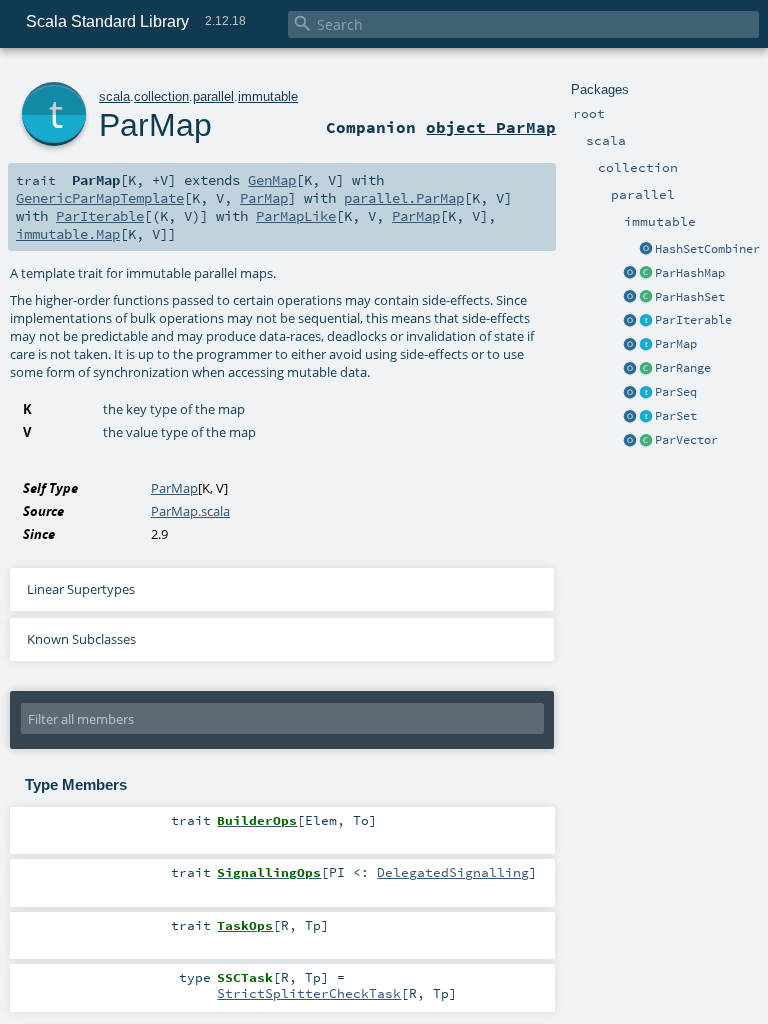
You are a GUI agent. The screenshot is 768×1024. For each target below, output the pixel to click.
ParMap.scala (190, 511)
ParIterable (693, 320)
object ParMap (491, 127)
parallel (213, 96)
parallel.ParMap (404, 198)
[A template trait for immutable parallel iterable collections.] (646, 321)
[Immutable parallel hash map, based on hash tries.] (646, 274)
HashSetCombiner (707, 249)
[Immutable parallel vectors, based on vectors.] (646, 441)
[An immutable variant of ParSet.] (646, 417)
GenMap (272, 180)
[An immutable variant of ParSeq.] (646, 393)
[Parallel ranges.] (646, 369)
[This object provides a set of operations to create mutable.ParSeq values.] (630, 393)
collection (161, 96)
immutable (268, 96)
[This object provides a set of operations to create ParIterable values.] (630, 321)
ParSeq (676, 392)
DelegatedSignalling (453, 872)
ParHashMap (690, 273)
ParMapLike (296, 216)
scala (114, 96)
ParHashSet (690, 297)
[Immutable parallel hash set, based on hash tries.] (646, 298)
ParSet (676, 416)
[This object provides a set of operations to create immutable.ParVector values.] (630, 441)
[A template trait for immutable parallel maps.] (646, 345)
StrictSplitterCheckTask (309, 993)
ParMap (676, 344)
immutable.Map (68, 234)
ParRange (683, 368)
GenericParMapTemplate (100, 198)
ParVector (686, 440)
